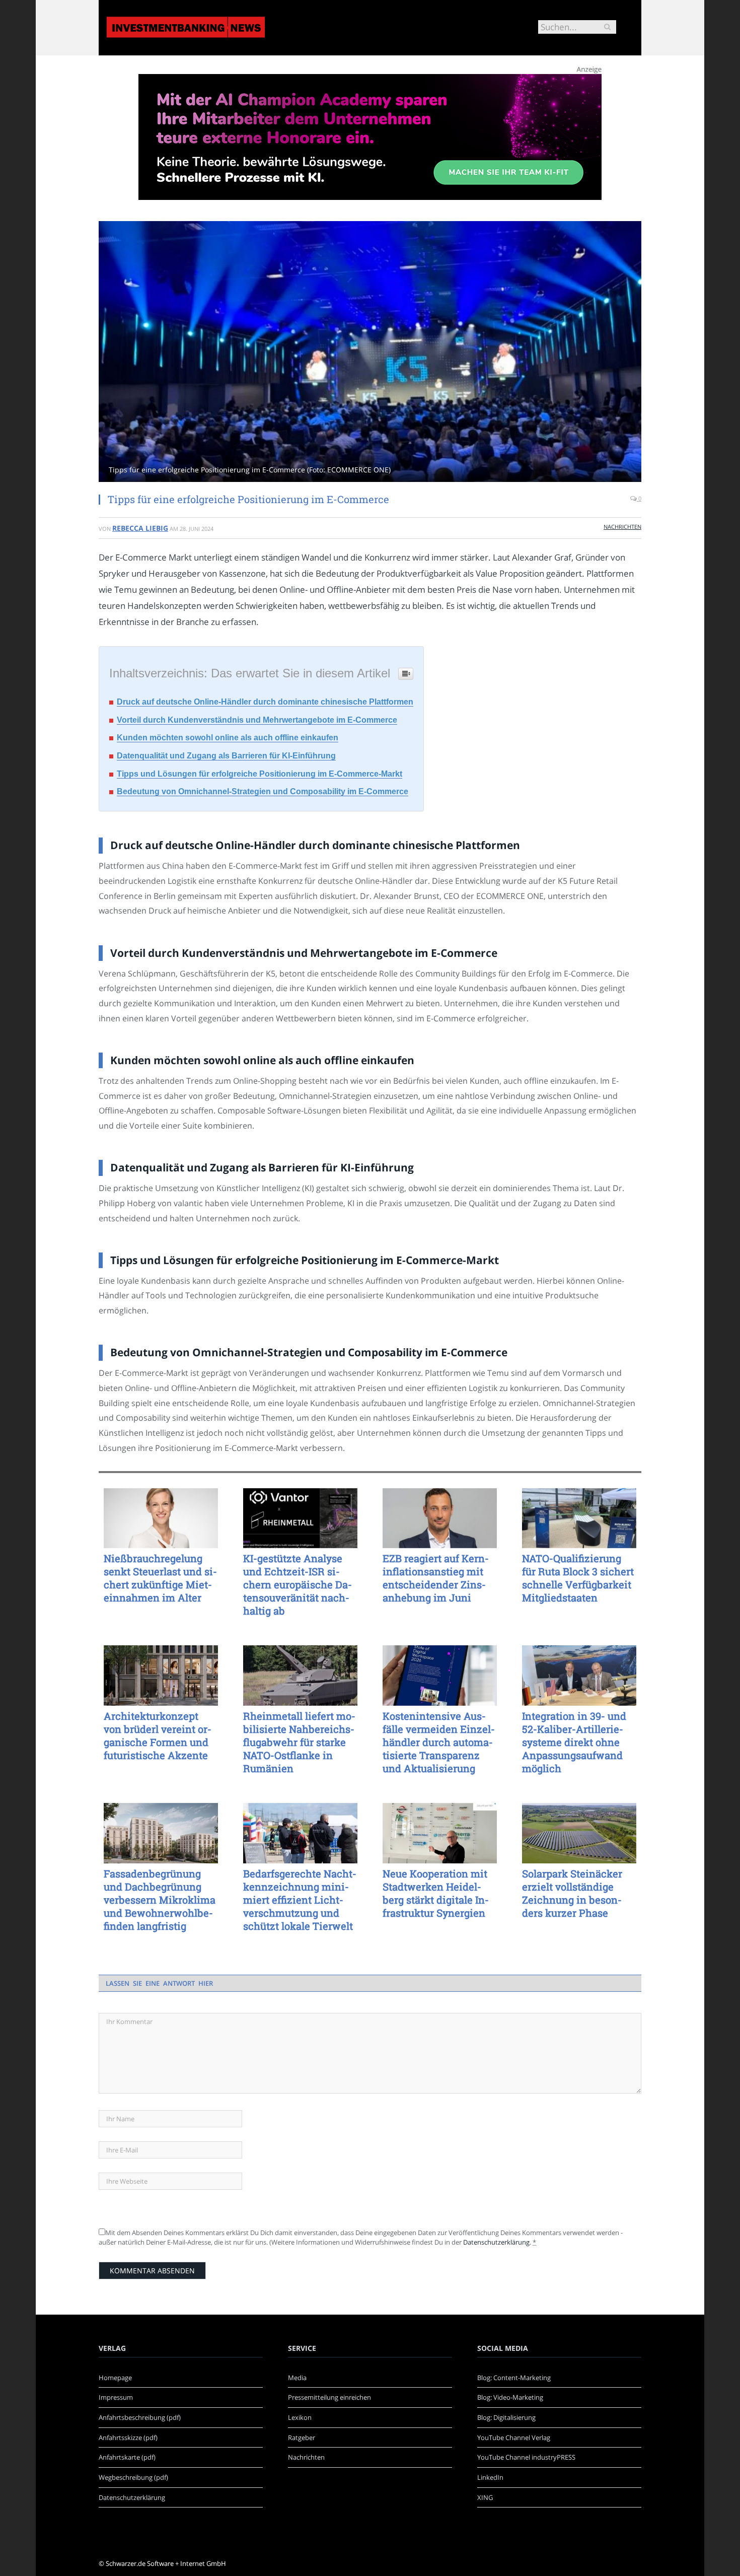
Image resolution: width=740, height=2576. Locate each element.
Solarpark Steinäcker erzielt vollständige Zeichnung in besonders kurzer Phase (572, 1893)
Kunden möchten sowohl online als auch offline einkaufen (228, 738)
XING (485, 2497)
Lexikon (300, 2417)
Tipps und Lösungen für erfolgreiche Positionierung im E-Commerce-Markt (260, 774)
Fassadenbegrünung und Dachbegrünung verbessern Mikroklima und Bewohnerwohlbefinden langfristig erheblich (160, 1900)
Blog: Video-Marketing (510, 2397)
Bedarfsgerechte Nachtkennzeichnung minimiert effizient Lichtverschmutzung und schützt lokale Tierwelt (300, 1900)
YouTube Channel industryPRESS (526, 2457)
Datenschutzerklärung (496, 2242)
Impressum (116, 2397)
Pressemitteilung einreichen (329, 2397)
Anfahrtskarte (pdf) (127, 2457)
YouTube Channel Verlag (514, 2438)
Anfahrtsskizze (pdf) (128, 2438)
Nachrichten (622, 527)
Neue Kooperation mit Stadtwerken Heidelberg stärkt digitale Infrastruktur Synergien (436, 1893)
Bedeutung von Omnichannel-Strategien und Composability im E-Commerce (263, 791)
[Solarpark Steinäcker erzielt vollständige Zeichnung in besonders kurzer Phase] (579, 1833)
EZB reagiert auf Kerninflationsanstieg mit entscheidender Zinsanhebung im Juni (436, 1578)
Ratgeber (302, 2438)
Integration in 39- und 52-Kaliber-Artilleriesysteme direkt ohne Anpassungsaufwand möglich (574, 1742)
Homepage (115, 2378)
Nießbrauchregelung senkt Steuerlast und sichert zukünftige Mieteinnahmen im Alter (160, 1578)
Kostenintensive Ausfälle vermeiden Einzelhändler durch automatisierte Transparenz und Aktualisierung (439, 1742)
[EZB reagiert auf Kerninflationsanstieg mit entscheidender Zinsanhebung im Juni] (440, 1518)
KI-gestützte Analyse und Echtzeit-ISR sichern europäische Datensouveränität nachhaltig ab (298, 1584)
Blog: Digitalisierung (506, 2417)
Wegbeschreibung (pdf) (133, 2477)
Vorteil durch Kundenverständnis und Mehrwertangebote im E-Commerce (257, 720)
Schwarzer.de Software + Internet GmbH (166, 2563)
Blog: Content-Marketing (514, 2378)
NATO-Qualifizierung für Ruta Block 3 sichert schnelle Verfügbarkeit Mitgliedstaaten (578, 1578)
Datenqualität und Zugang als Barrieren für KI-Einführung (226, 756)
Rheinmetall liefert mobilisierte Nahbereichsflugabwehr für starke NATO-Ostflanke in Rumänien (299, 1742)
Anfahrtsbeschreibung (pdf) (140, 2417)
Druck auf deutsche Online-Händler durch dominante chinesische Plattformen (265, 702)
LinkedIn (490, 2477)
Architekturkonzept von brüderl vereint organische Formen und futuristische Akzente (158, 1735)
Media (297, 2378)
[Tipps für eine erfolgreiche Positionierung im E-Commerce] (370, 353)
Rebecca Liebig (140, 528)
